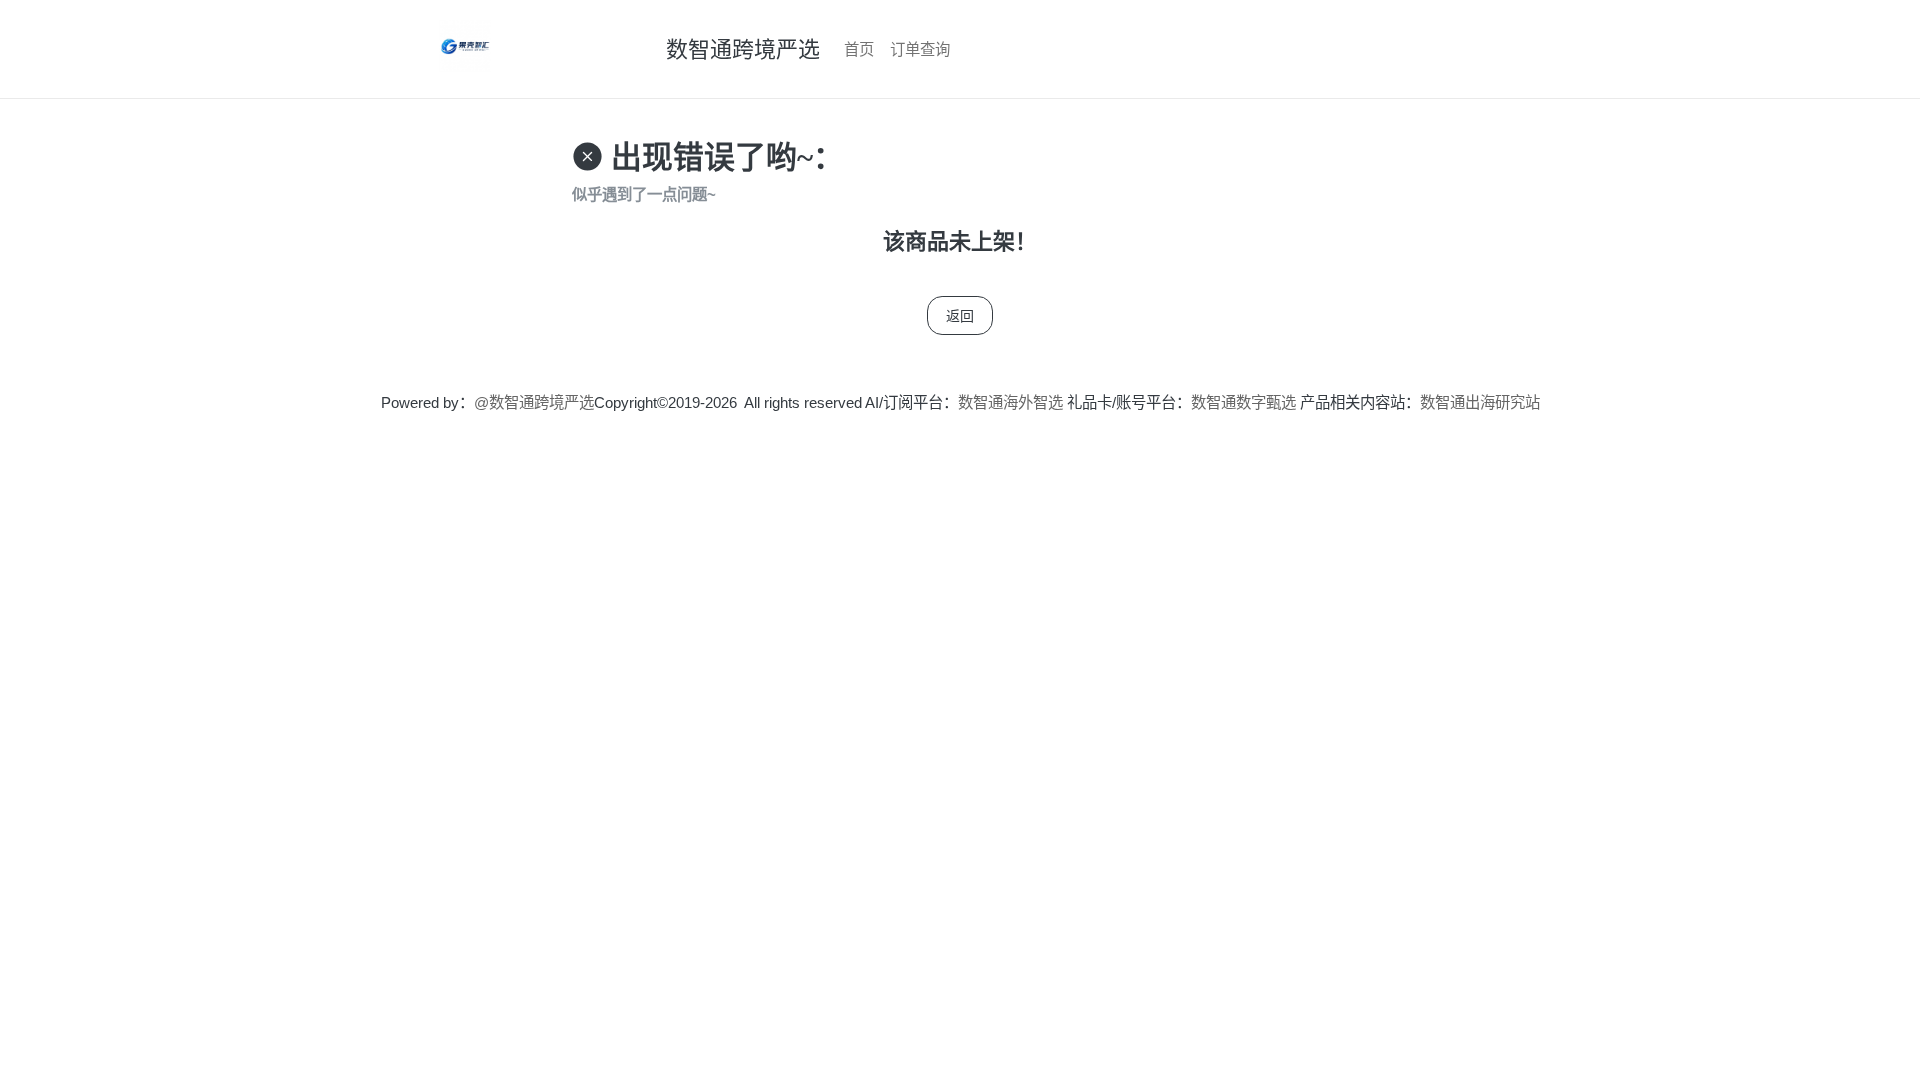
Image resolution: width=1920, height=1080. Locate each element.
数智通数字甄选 (1243, 402)
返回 (960, 315)
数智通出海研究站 (1480, 402)
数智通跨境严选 (743, 49)
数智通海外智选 (1010, 402)
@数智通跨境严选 (534, 402)
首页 (859, 49)
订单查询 (920, 49)
